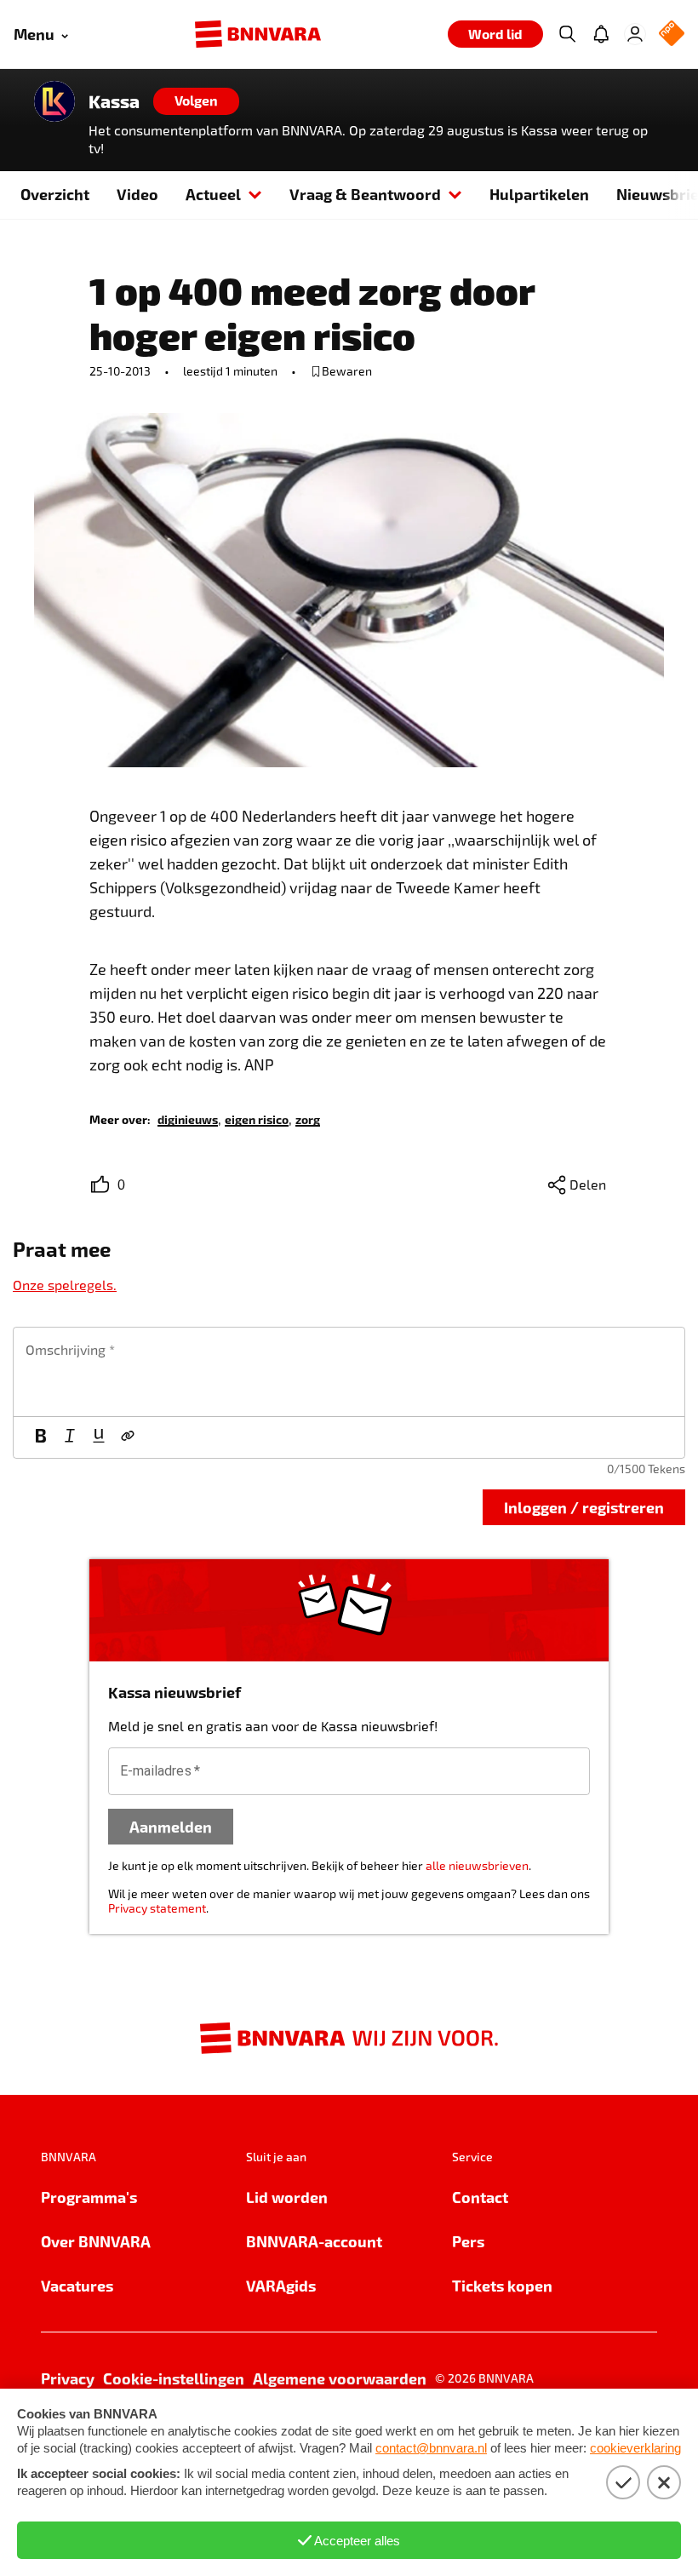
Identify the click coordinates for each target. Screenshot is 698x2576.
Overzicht (55, 194)
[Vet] (41, 1437)
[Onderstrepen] (99, 1437)
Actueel (213, 194)
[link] (188, 1119)
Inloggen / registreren (584, 1507)
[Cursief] (70, 1437)
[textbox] (349, 1372)
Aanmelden (171, 1826)
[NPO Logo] (672, 34)
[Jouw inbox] (601, 34)
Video (137, 194)
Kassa (114, 101)
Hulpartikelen (539, 194)
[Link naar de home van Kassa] (54, 101)
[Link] (128, 1437)
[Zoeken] (567, 34)
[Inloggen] (635, 34)
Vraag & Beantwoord (365, 194)
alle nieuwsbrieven (477, 1865)
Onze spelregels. (65, 1285)
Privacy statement (157, 1908)
